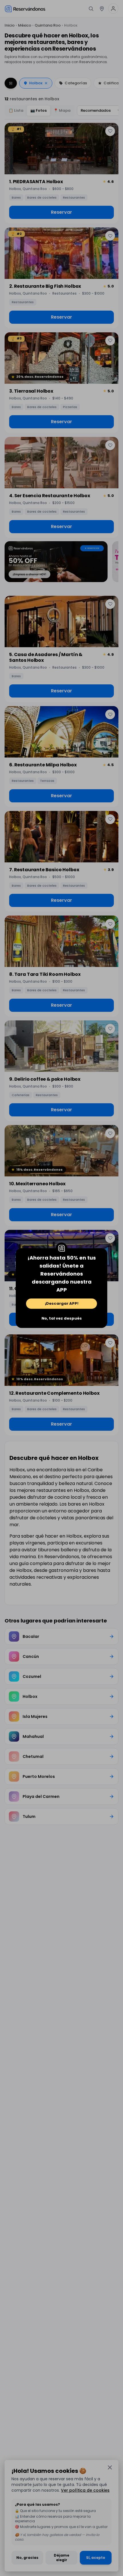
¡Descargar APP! (62, 1303)
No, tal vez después (62, 1318)
